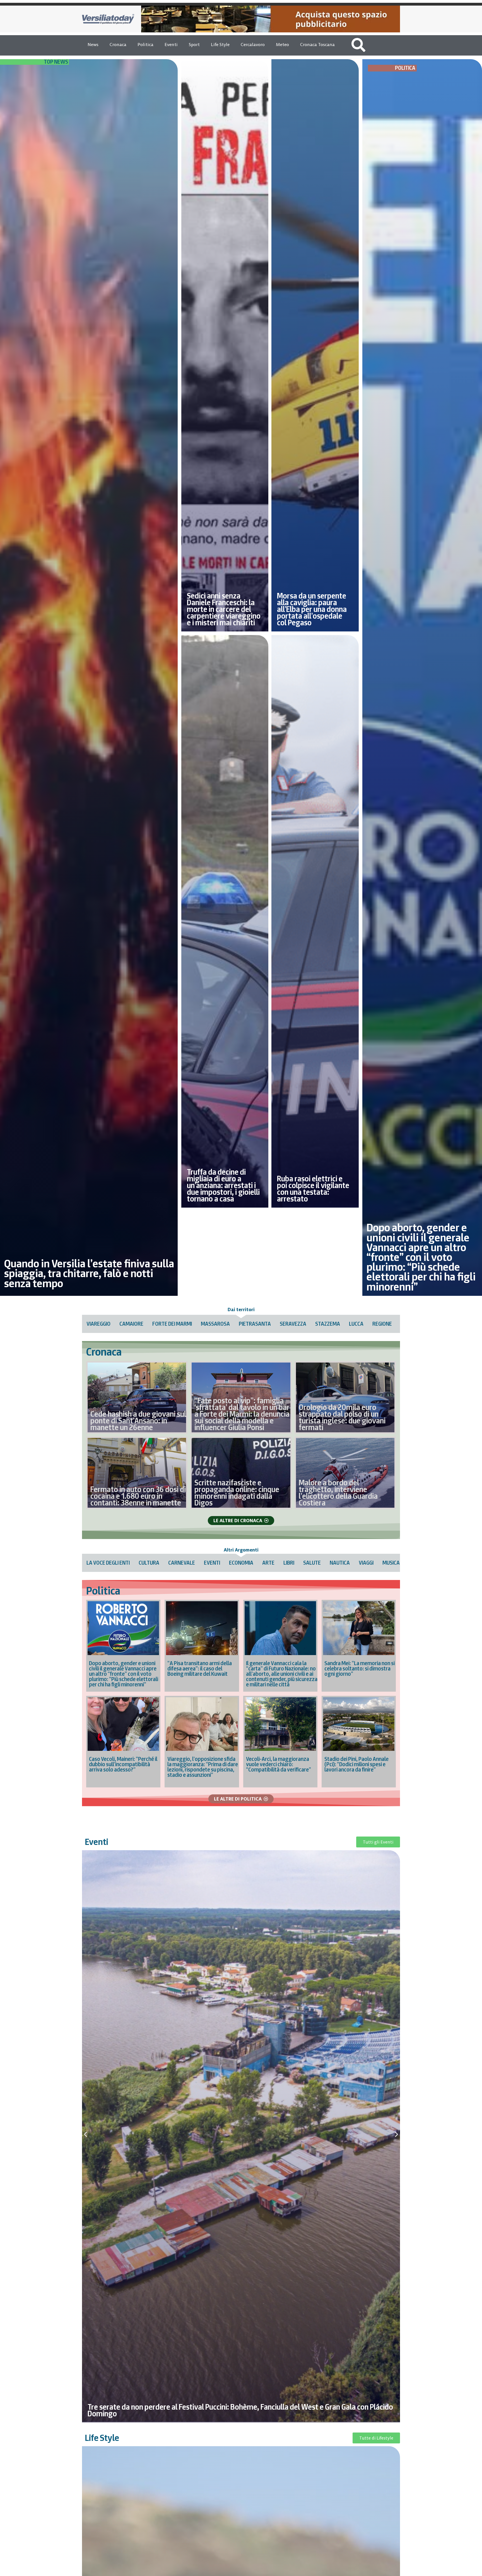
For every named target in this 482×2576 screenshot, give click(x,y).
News (93, 44)
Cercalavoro (253, 44)
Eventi (171, 44)
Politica (145, 44)
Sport (194, 44)
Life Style (220, 44)
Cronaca (118, 44)
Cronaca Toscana (317, 44)
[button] (85, 2134)
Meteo (282, 44)
